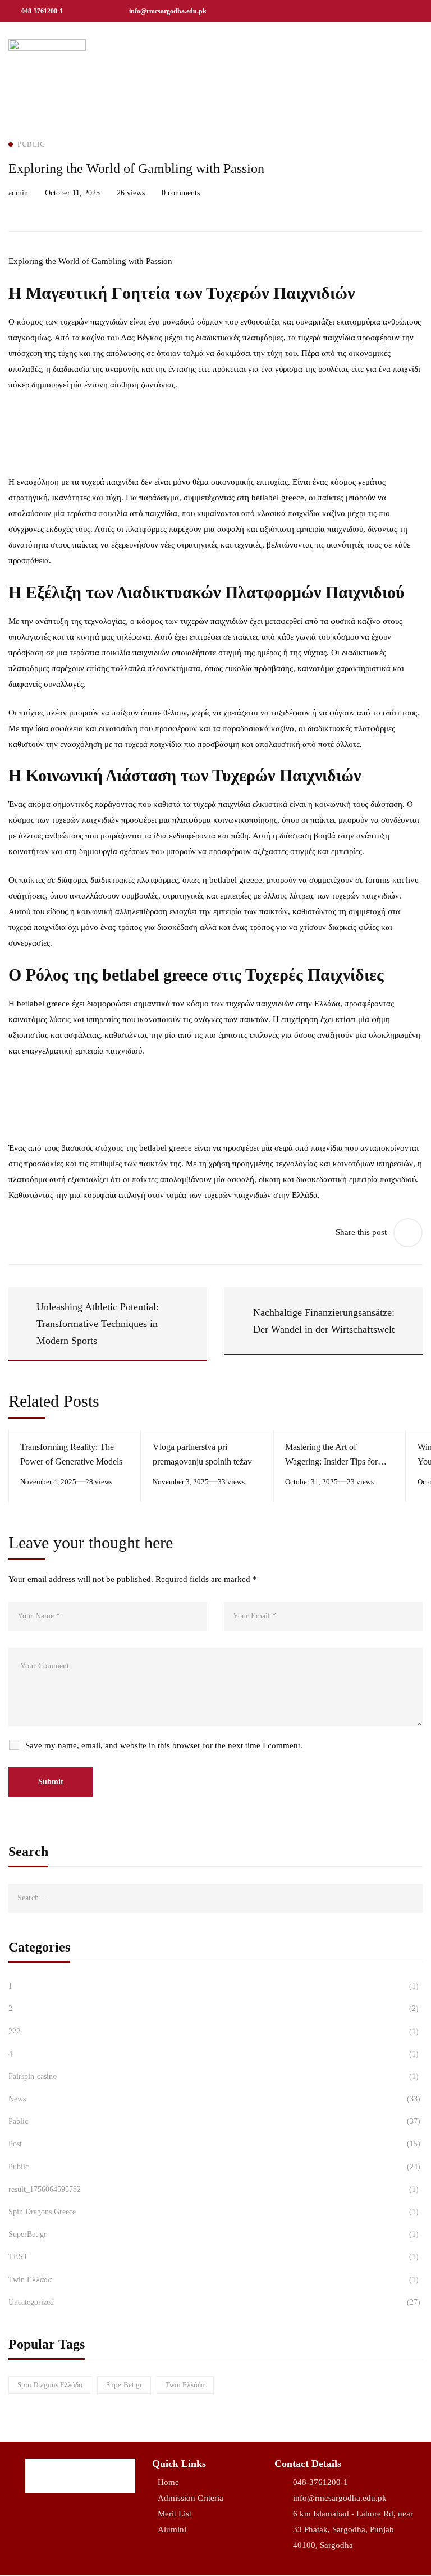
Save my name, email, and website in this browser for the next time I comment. (164, 1745)
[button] (412, 50)
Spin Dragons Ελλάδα (50, 2385)
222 (214, 2032)
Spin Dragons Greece (214, 2212)
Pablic (214, 2121)
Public (214, 2167)
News (214, 2099)
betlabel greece (278, 498)
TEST (214, 2257)
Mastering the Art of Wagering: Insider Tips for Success (331, 1462)
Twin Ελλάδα (214, 2280)
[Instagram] (373, 11)
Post (214, 2144)
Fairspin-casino (214, 2076)
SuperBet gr (214, 2234)
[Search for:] (215, 1898)
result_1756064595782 (214, 2189)
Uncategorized (214, 2302)
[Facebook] (347, 11)
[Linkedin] (398, 11)
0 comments (181, 193)
